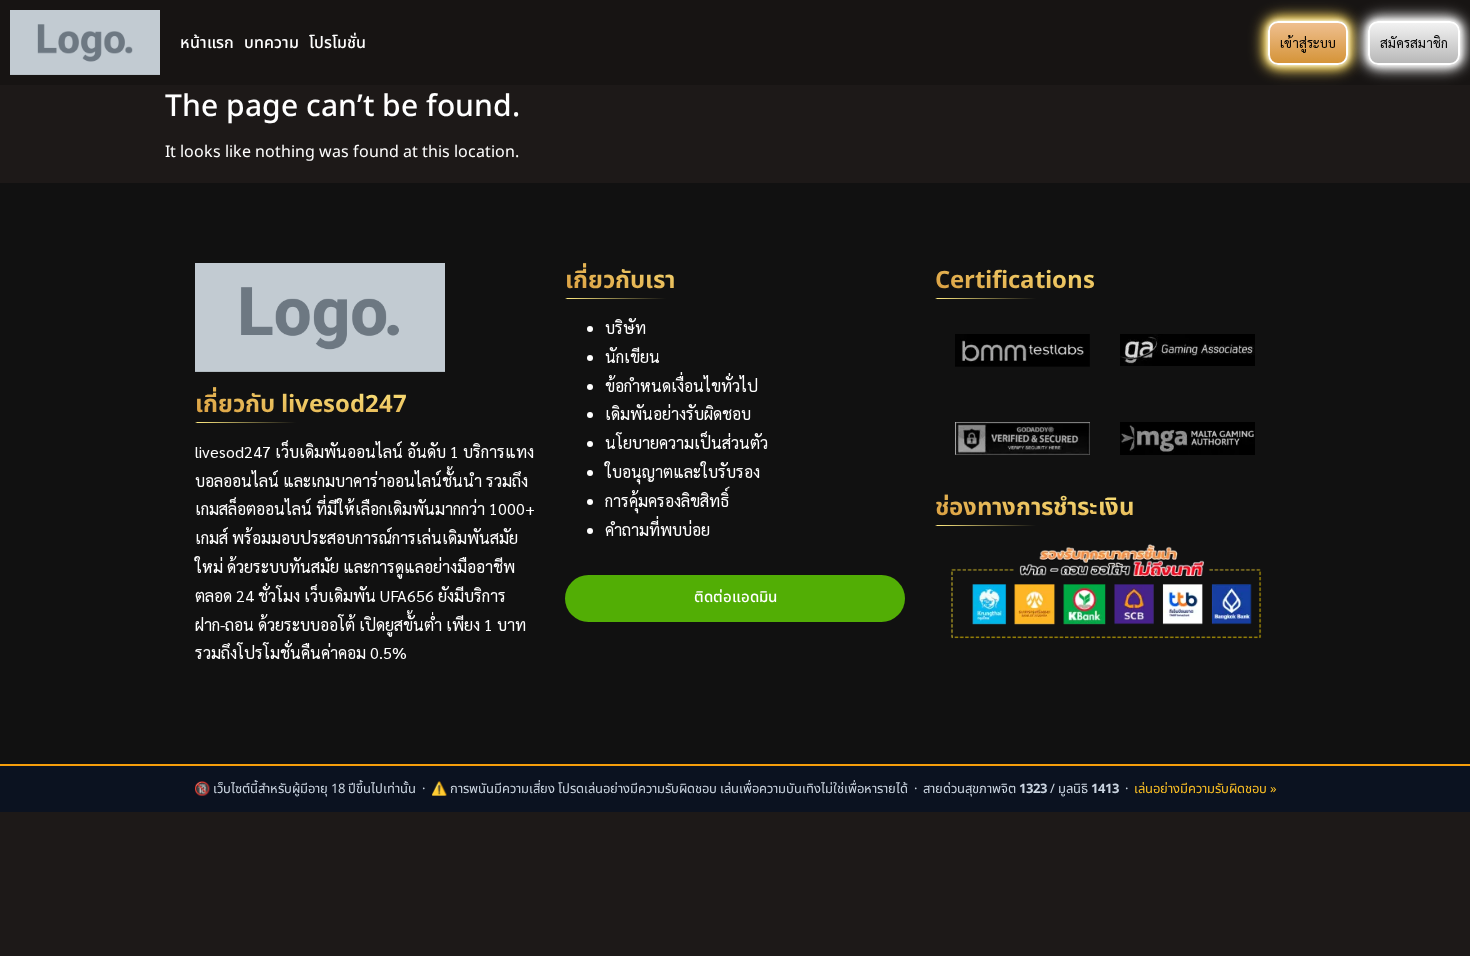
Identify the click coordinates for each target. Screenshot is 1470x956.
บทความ (271, 43)
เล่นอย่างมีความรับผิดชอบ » (1205, 789)
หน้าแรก (207, 43)
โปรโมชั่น (337, 43)
